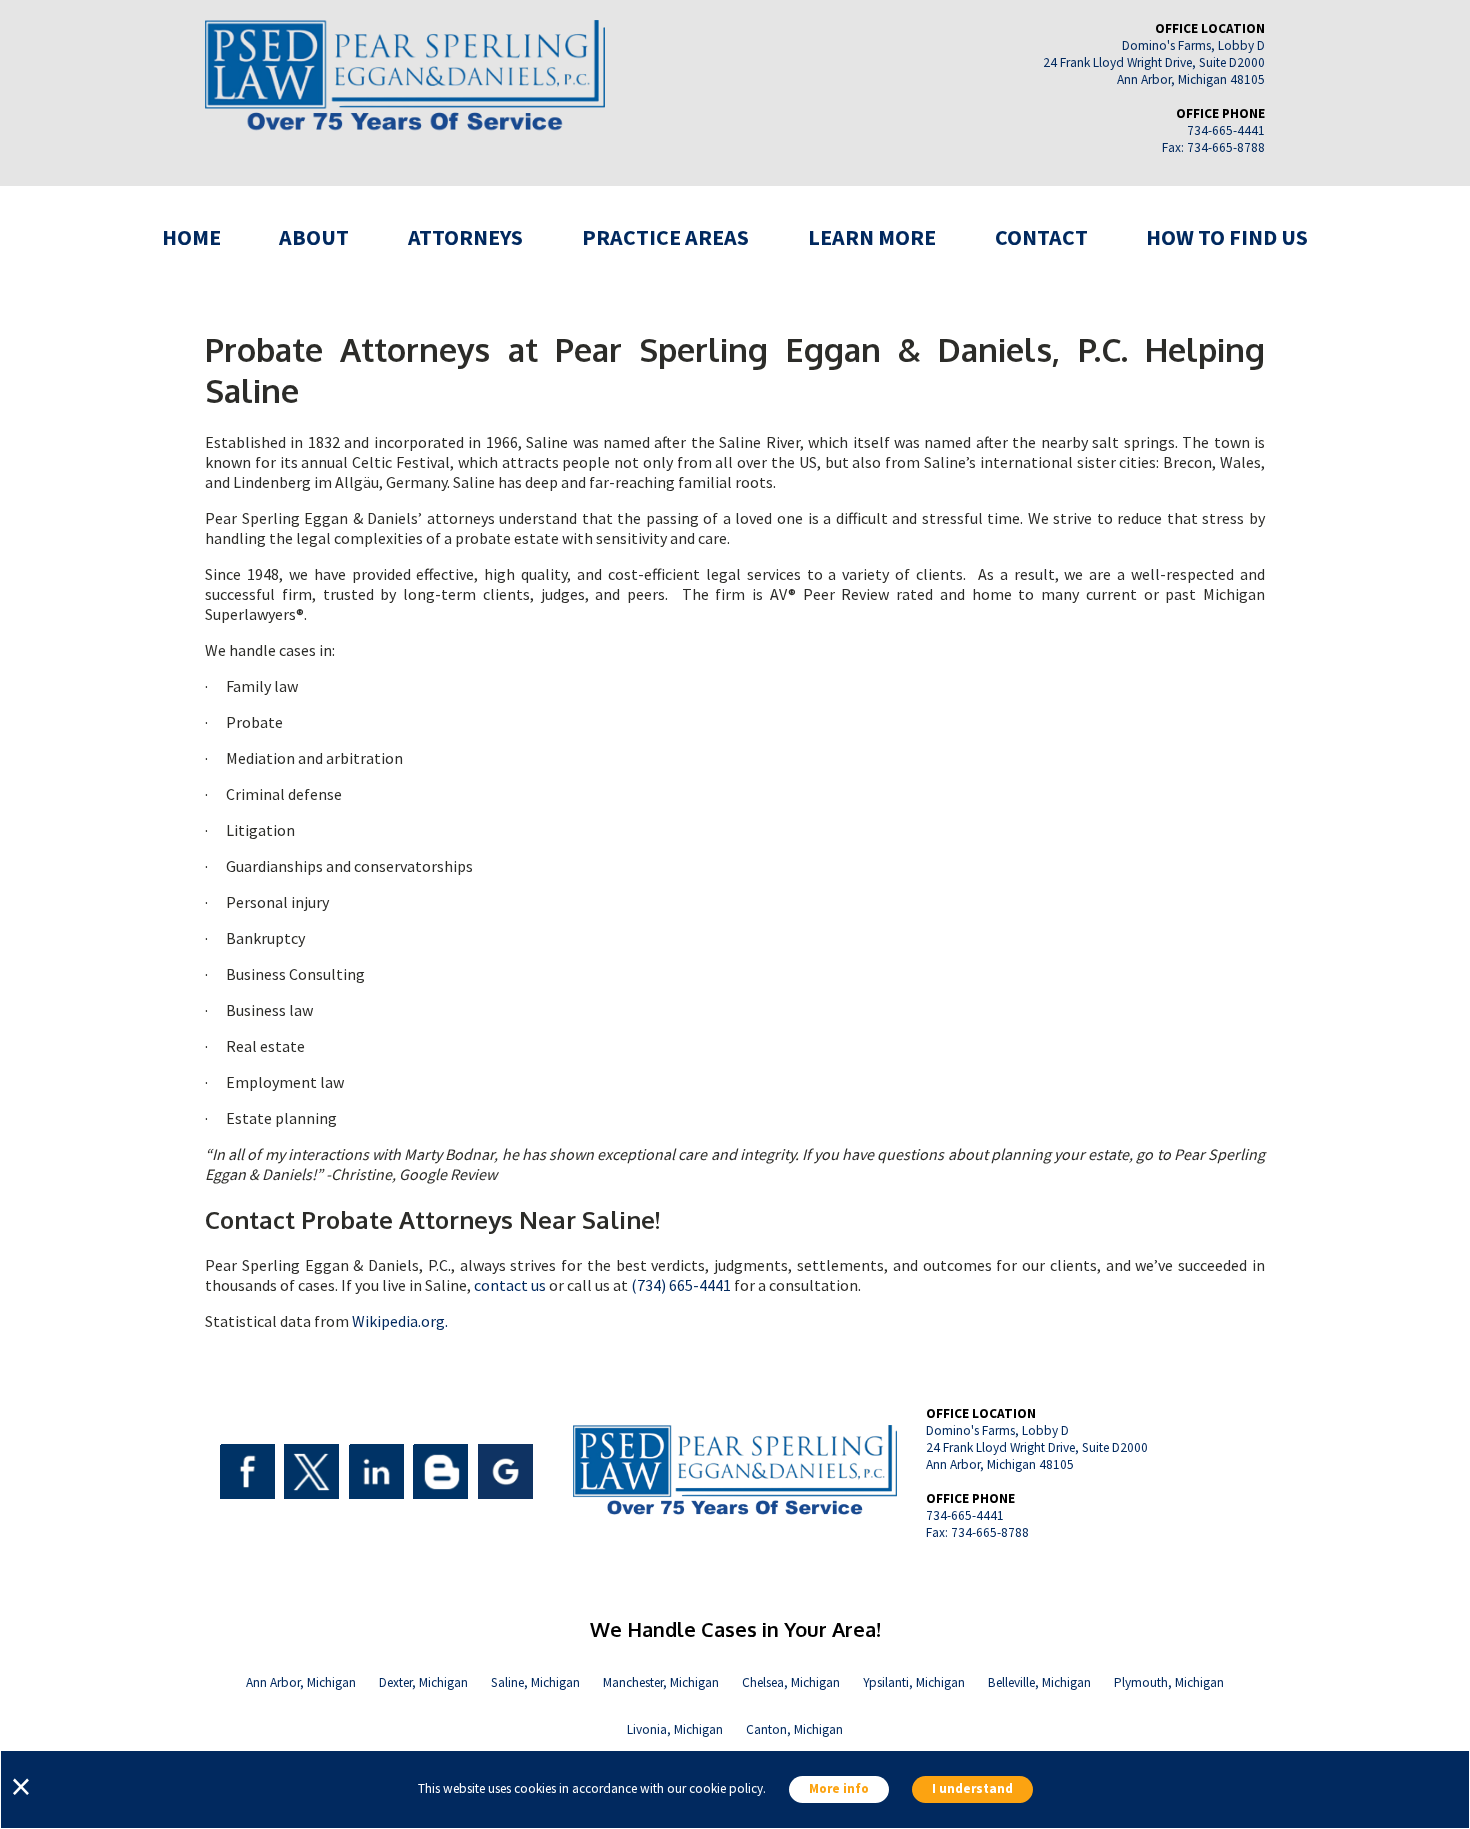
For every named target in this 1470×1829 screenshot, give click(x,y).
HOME (191, 237)
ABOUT (314, 237)
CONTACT (1041, 237)
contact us (510, 1285)
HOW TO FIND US (1227, 237)
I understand (972, 1789)
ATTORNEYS (465, 237)
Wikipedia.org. (400, 1321)
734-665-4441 (1226, 130)
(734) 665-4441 (681, 1285)
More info (839, 1789)
